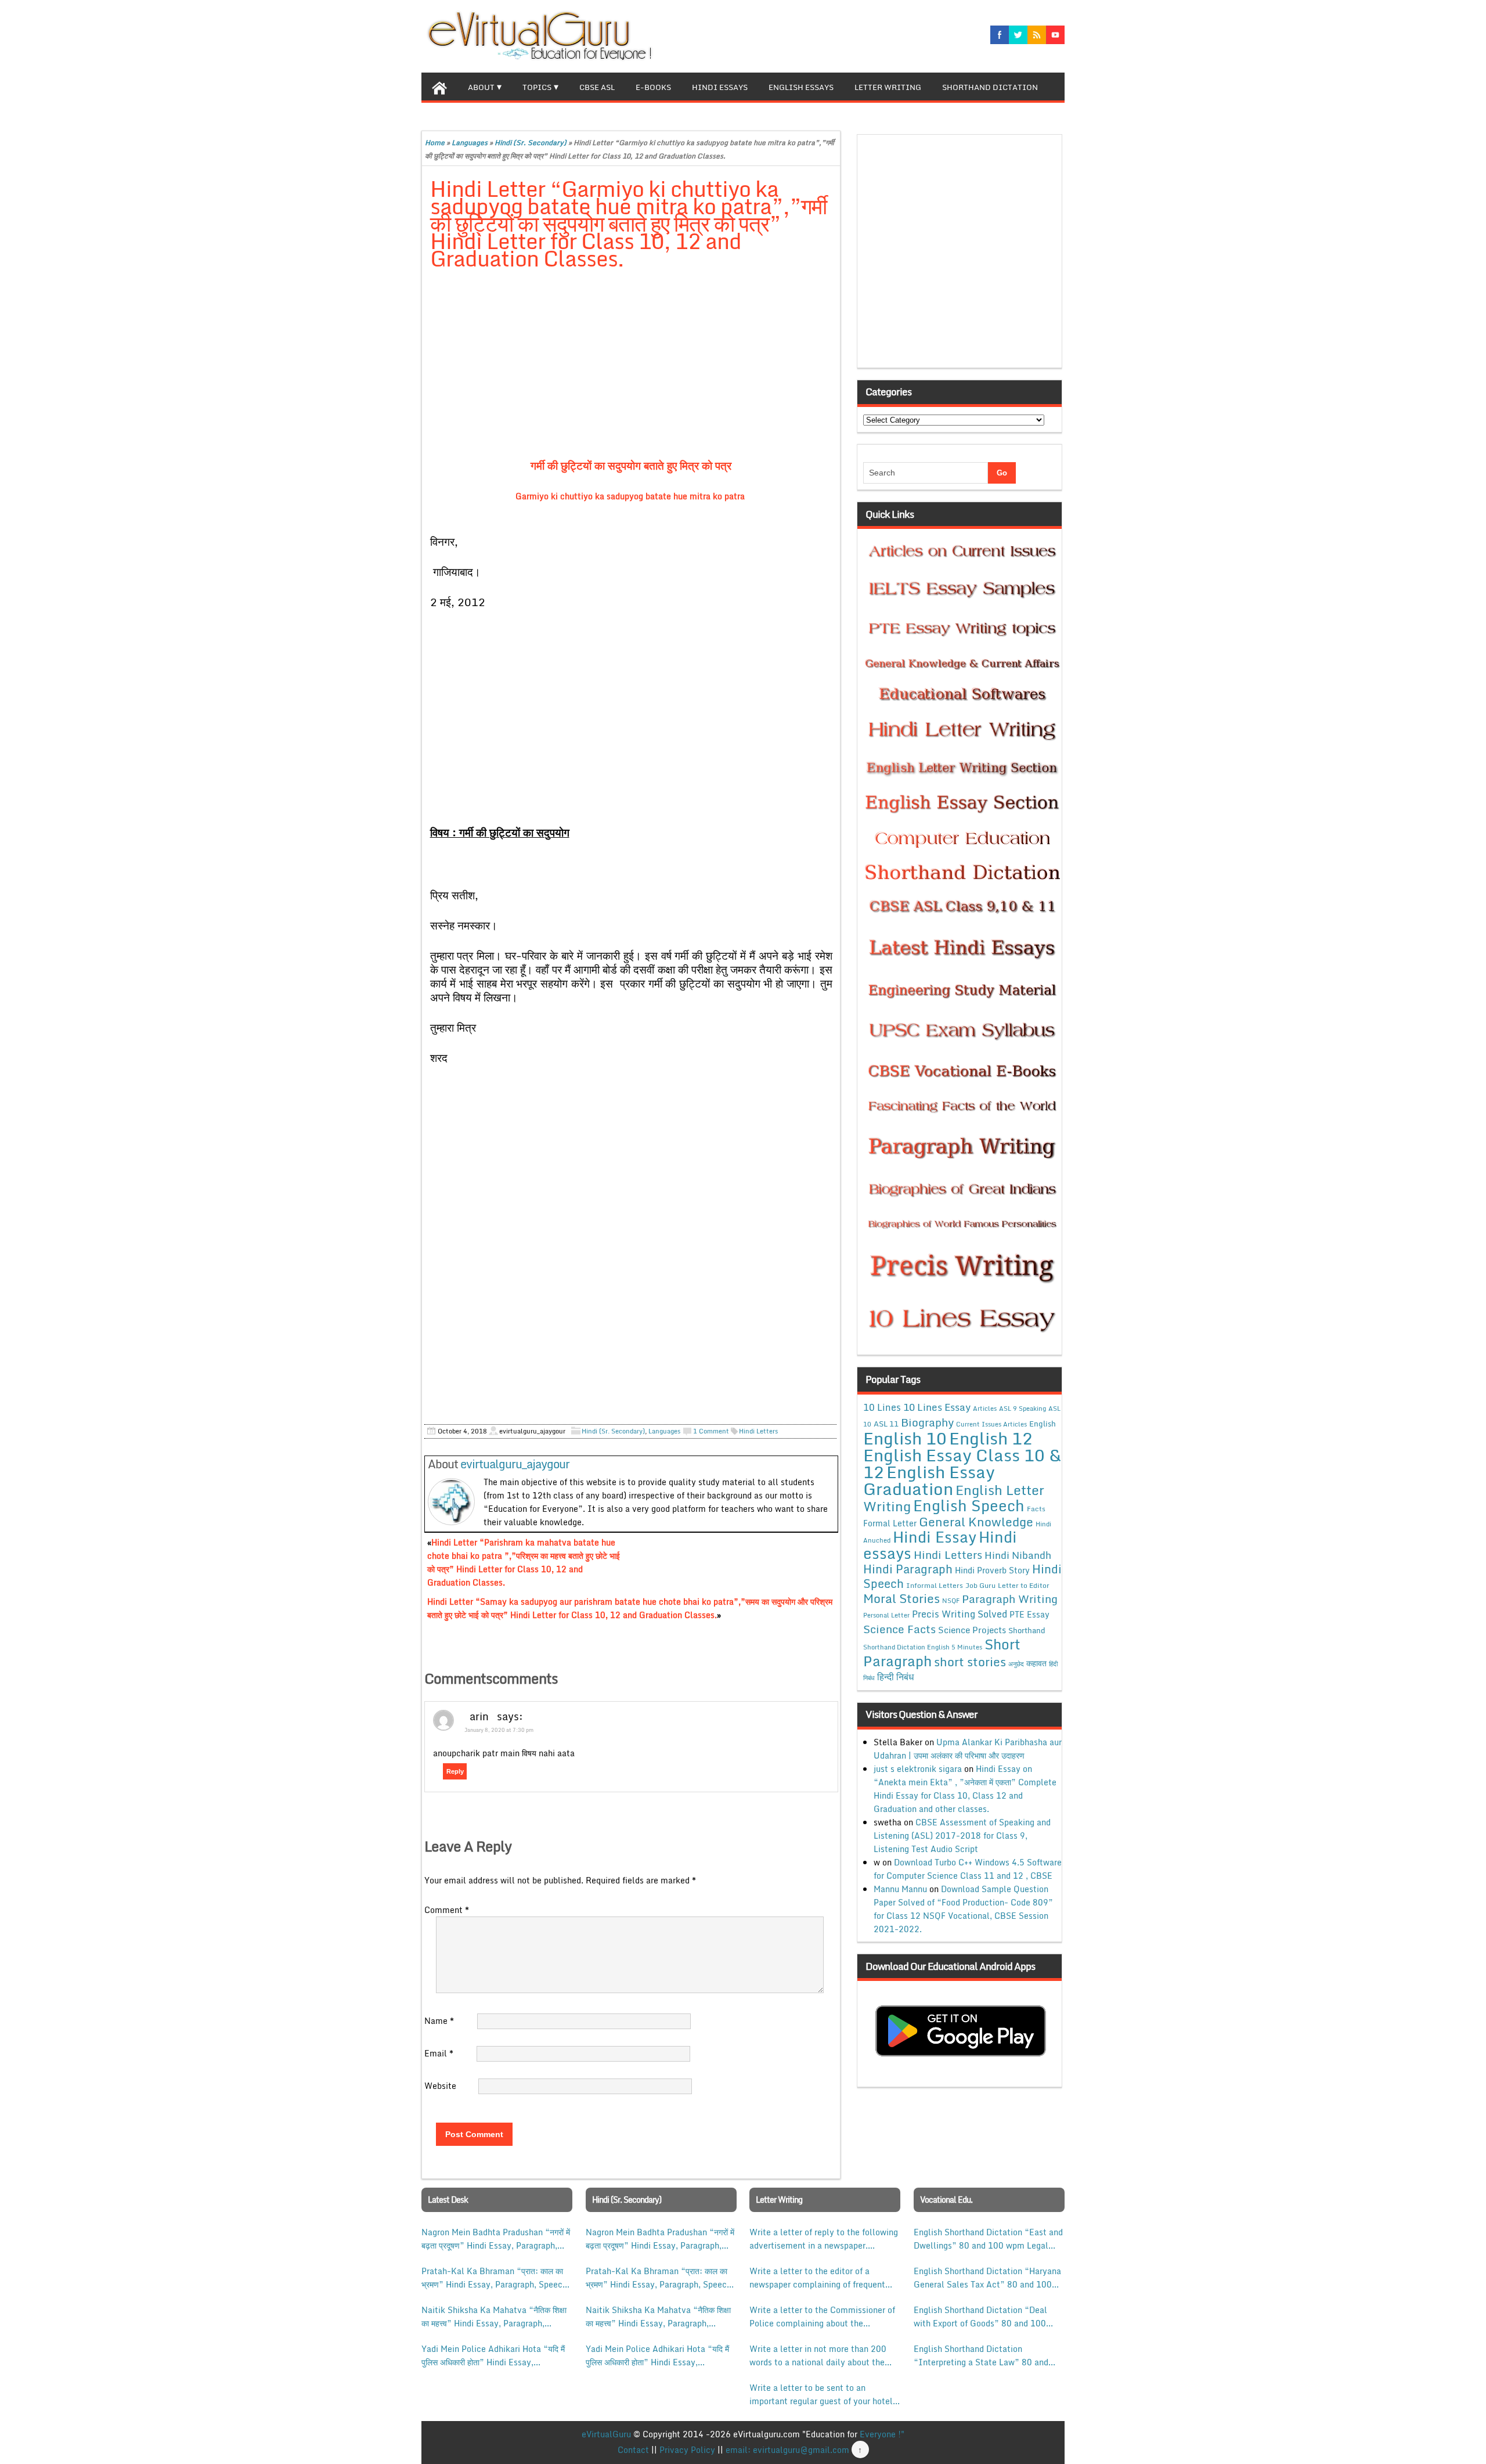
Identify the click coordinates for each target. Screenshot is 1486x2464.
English (1043, 1424)
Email (439, 2053)
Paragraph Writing (1010, 1599)
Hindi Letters (758, 1431)
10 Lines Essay (937, 1407)
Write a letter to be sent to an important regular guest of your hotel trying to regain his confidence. (821, 2394)
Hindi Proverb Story (992, 1570)
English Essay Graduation (929, 1480)
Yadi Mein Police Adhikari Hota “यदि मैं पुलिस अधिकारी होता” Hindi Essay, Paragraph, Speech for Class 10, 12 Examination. (493, 2355)
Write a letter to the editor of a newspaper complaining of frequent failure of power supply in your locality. (817, 2278)
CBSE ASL (597, 87)
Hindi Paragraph (908, 1569)
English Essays (801, 87)
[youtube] (1055, 35)
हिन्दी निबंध (895, 1677)
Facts (1036, 1508)
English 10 (905, 1438)
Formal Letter (890, 1523)
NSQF (951, 1601)
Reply (455, 1771)
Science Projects (972, 1630)
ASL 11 (886, 1424)
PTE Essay (1029, 1614)
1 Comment (711, 1431)
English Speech (969, 1505)
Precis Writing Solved (960, 1614)
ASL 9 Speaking (1022, 1408)
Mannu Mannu (900, 1889)
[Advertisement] (631, 366)
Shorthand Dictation (990, 87)
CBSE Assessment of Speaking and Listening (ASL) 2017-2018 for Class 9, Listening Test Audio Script (962, 1836)
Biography (927, 1422)
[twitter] (1018, 35)
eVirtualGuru (606, 2434)
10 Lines (882, 1407)
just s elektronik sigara (918, 1769)
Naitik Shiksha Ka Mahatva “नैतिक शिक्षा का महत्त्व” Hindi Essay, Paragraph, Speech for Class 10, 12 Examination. (494, 2317)
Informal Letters (935, 1585)
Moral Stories (901, 1598)
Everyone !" (882, 2434)
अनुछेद (1016, 1664)
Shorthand (1027, 1630)
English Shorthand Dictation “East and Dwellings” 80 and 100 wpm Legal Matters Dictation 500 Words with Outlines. (988, 2239)
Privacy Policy (687, 2450)
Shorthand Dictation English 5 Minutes (923, 1647)
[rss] (1037, 35)
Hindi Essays (720, 87)
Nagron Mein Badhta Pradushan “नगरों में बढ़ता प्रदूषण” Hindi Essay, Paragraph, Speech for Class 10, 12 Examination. (496, 2239)
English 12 (991, 1438)
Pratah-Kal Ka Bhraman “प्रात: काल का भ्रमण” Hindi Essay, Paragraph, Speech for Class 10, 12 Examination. (494, 2278)
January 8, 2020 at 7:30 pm (499, 1730)
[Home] (439, 87)
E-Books (653, 87)
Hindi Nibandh (1018, 1555)
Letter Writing (888, 87)
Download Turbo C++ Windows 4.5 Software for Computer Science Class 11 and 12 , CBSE (968, 1869)
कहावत (1036, 1663)
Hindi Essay (935, 1537)
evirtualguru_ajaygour (515, 1464)
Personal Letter (886, 1615)
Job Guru (980, 1585)
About (481, 87)
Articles (985, 1408)
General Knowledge (976, 1522)
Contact (633, 2450)
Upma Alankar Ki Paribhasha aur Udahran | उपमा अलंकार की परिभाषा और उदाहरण (968, 1749)
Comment (447, 1910)
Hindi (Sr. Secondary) (531, 143)
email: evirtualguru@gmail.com (787, 2450)
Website (440, 2086)
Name (439, 2021)
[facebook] (1000, 35)
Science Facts (899, 1629)
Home (435, 143)
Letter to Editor (1024, 1585)
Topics (537, 87)
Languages (470, 143)
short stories (970, 1662)
